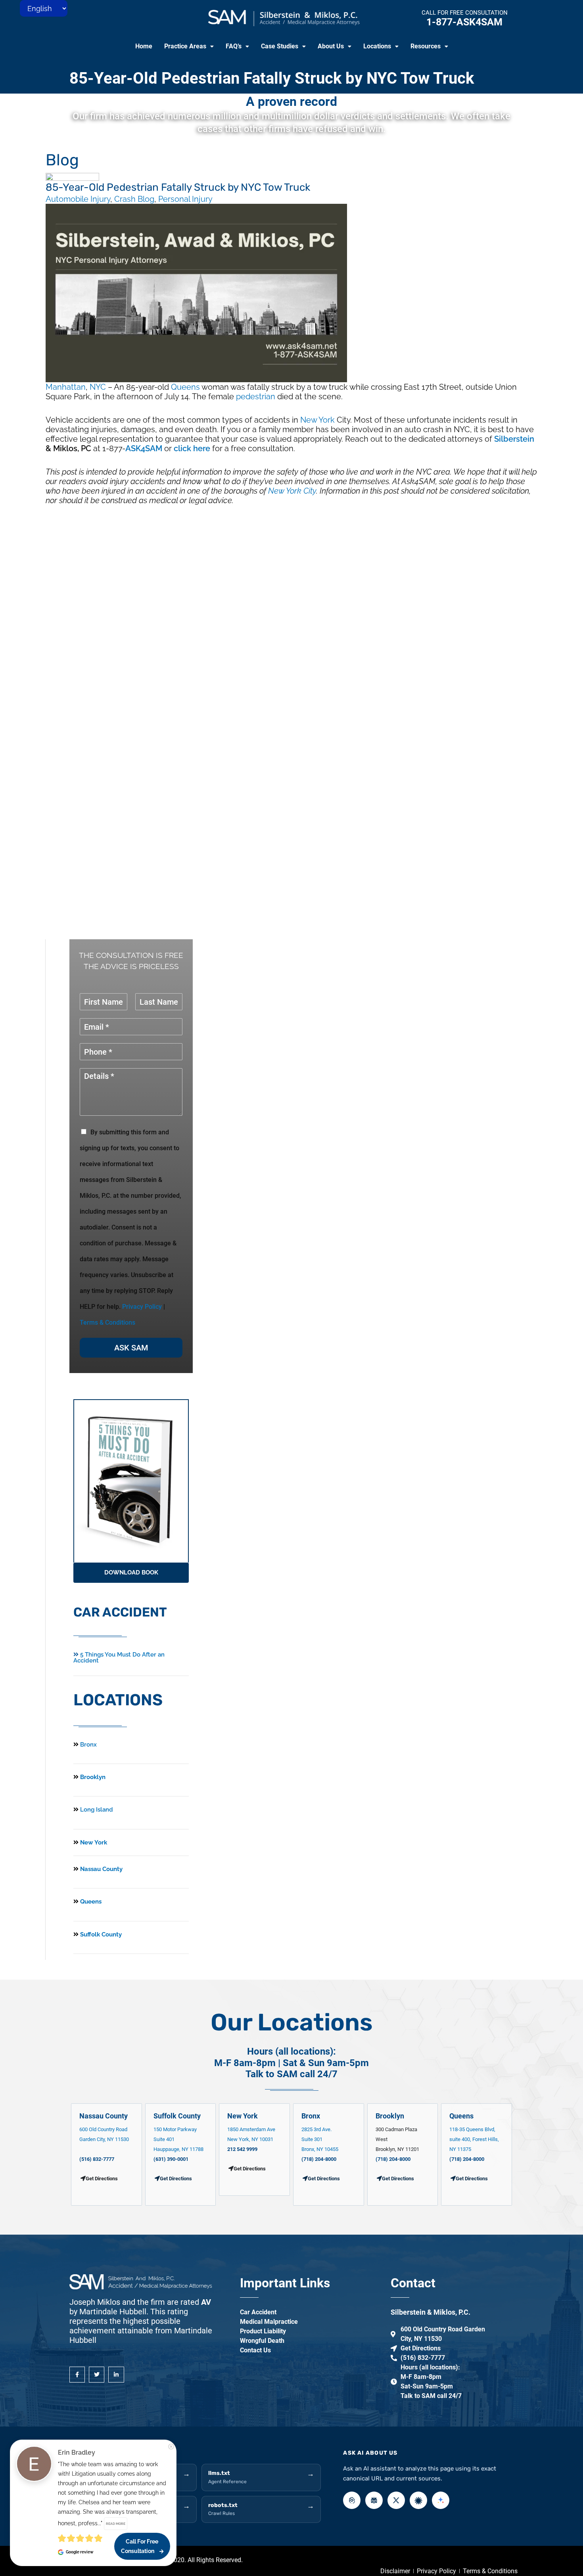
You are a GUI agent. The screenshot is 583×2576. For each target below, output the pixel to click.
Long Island (97, 1810)
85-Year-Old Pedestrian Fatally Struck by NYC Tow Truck (272, 78)
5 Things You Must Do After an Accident (119, 1658)
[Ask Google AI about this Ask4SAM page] (441, 2500)
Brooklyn (92, 1777)
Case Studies (280, 46)
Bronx (88, 1745)
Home (144, 46)
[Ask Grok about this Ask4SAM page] (396, 2500)
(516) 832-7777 (97, 2159)
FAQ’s (234, 46)
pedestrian (256, 396)
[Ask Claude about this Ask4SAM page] (418, 2500)
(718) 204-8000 (319, 2159)
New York (317, 420)
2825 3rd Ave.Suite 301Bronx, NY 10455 (320, 2139)
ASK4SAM (144, 448)
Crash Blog (134, 199)
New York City (292, 491)
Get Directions (176, 2179)
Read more (116, 2524)
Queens (185, 387)
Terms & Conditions (107, 1322)
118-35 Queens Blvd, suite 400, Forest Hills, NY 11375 (474, 2139)
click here (192, 448)
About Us (331, 46)
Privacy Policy (142, 1307)
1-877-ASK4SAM (464, 22)
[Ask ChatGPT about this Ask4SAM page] (352, 2500)
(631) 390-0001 (171, 2159)
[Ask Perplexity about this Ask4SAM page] (374, 2500)
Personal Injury (185, 199)
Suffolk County (100, 1934)
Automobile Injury (78, 199)
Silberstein (514, 439)
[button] (189, 46)
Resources (426, 46)
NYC (98, 387)
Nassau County (101, 1869)
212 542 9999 (242, 2149)
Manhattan (66, 387)
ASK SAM (131, 1348)
